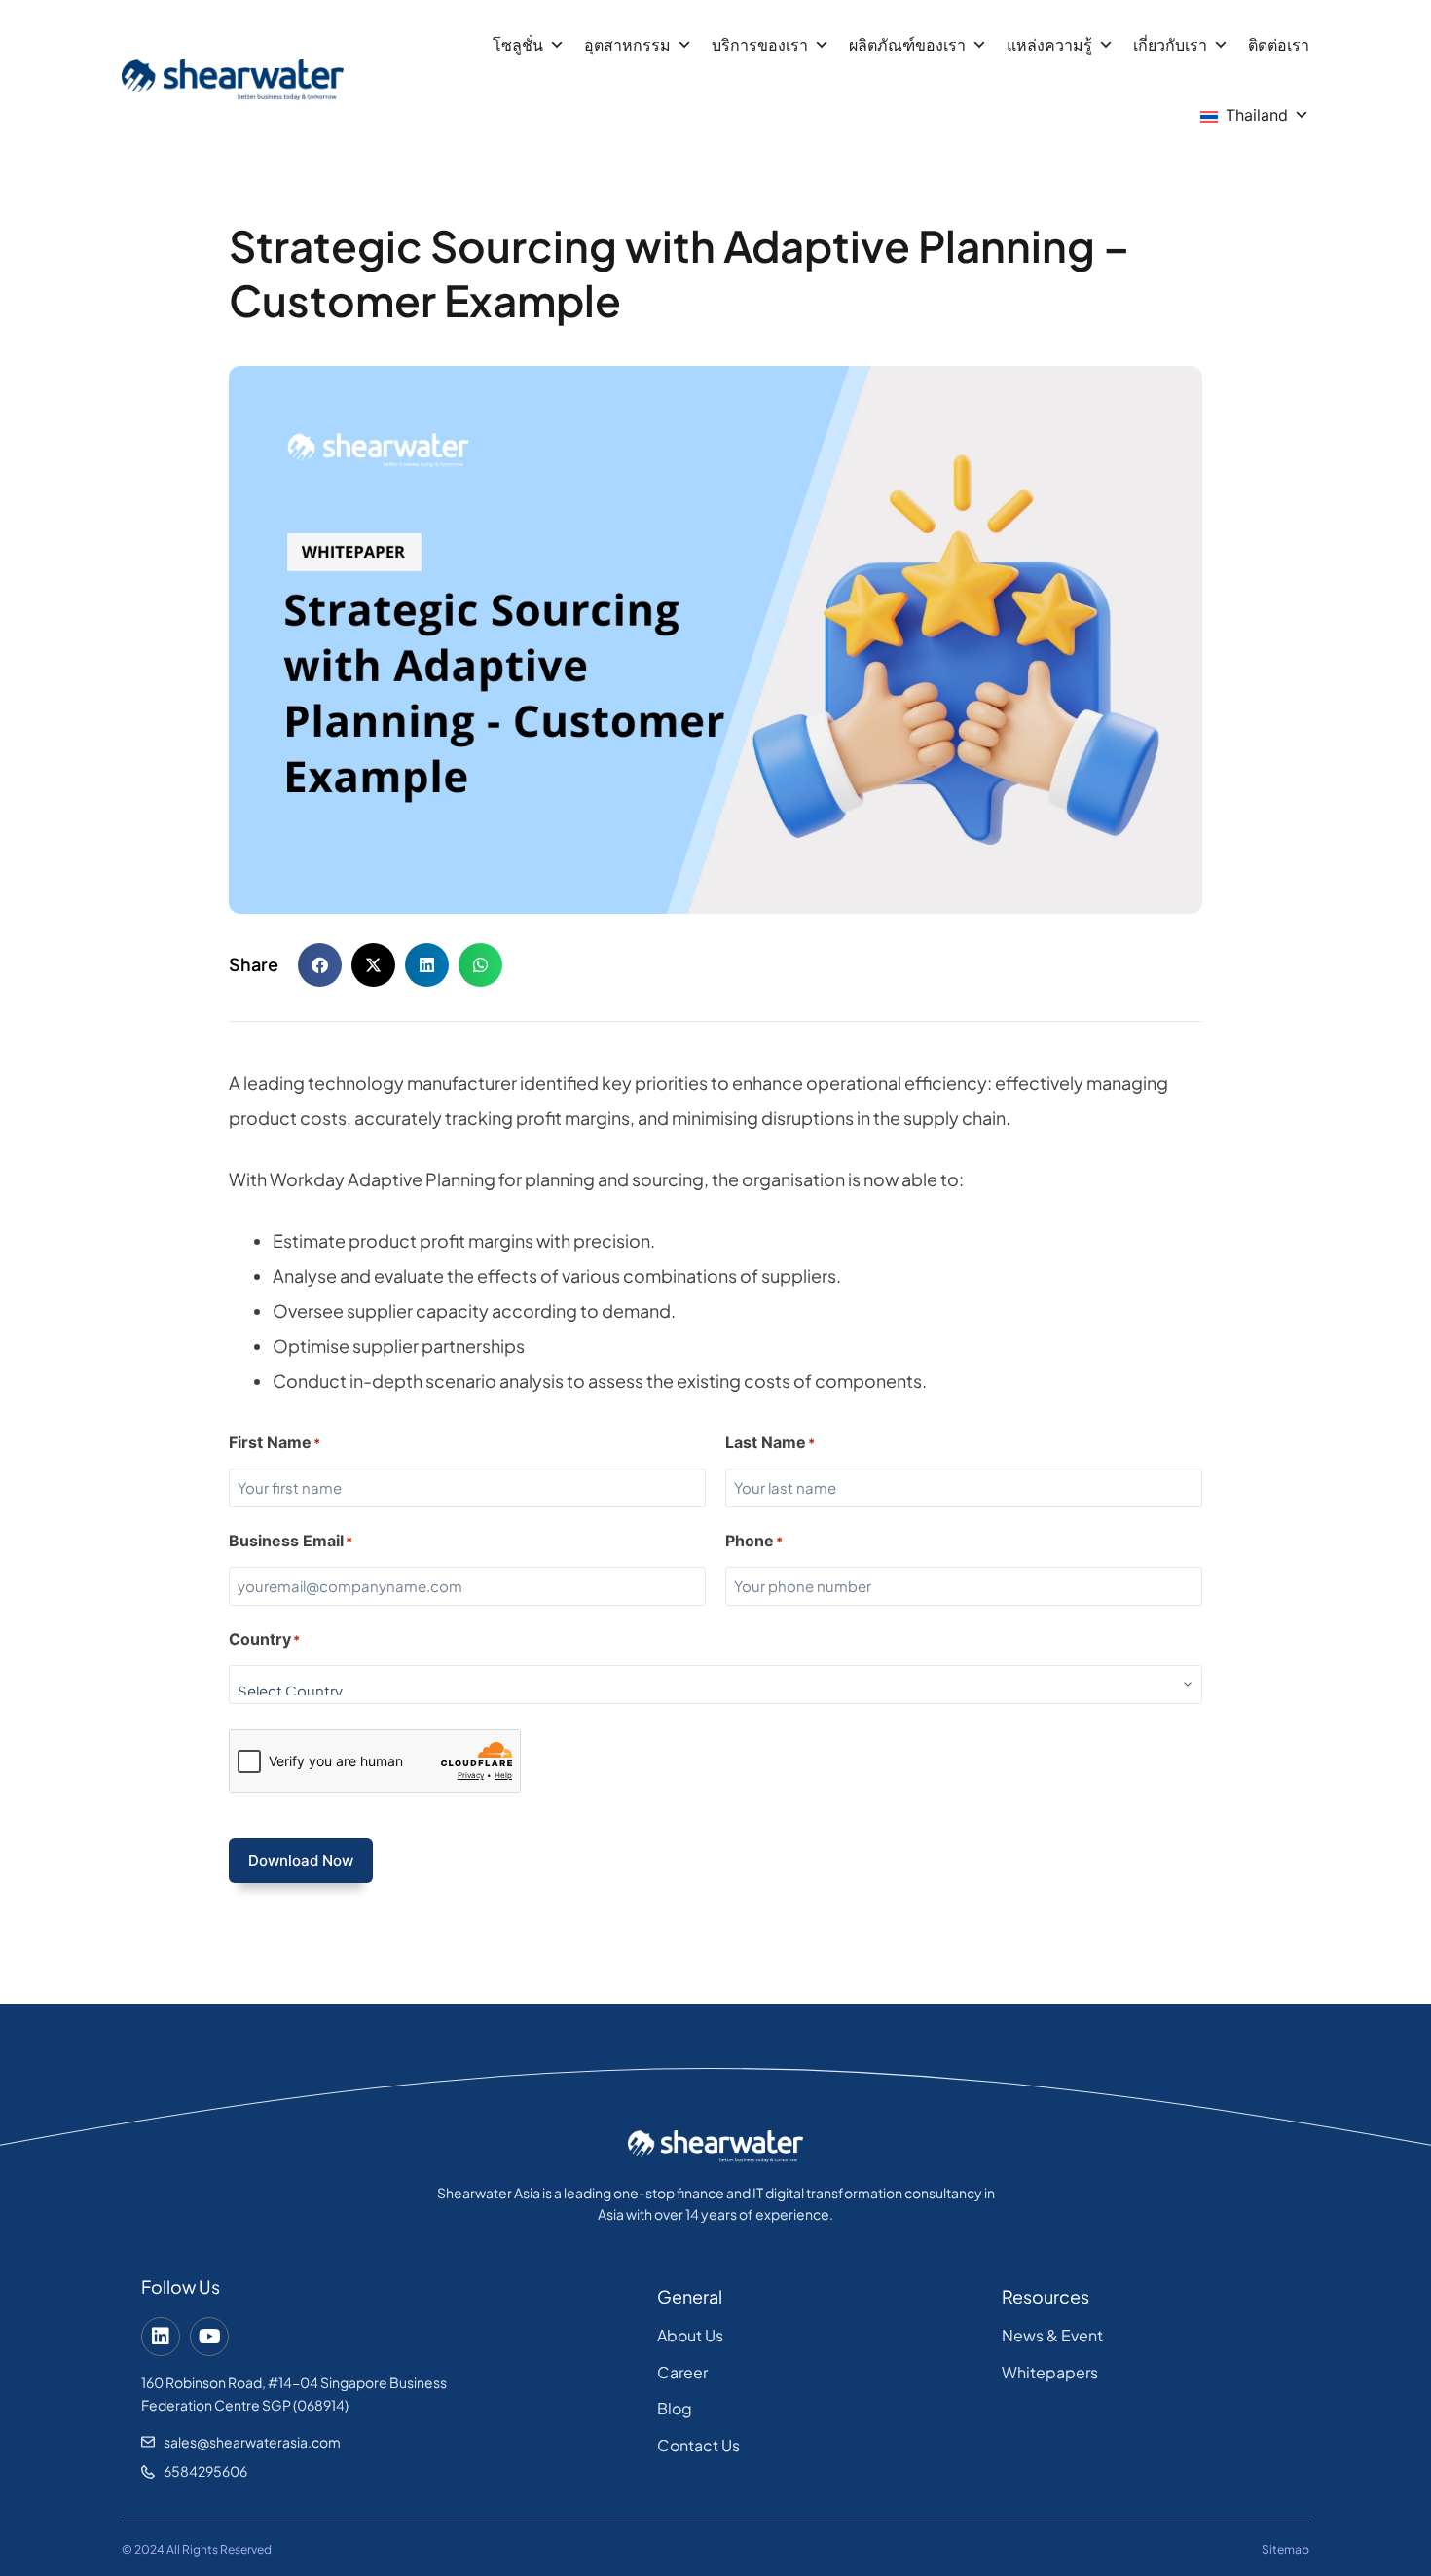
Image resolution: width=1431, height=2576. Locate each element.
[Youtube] (209, 2337)
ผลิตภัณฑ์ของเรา (907, 45)
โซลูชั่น (518, 45)
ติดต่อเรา (1279, 45)
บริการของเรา (760, 45)
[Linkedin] (161, 2337)
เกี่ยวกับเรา (1170, 45)
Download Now (301, 1860)
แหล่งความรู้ (1049, 45)
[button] (320, 965)
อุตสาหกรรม (627, 45)
